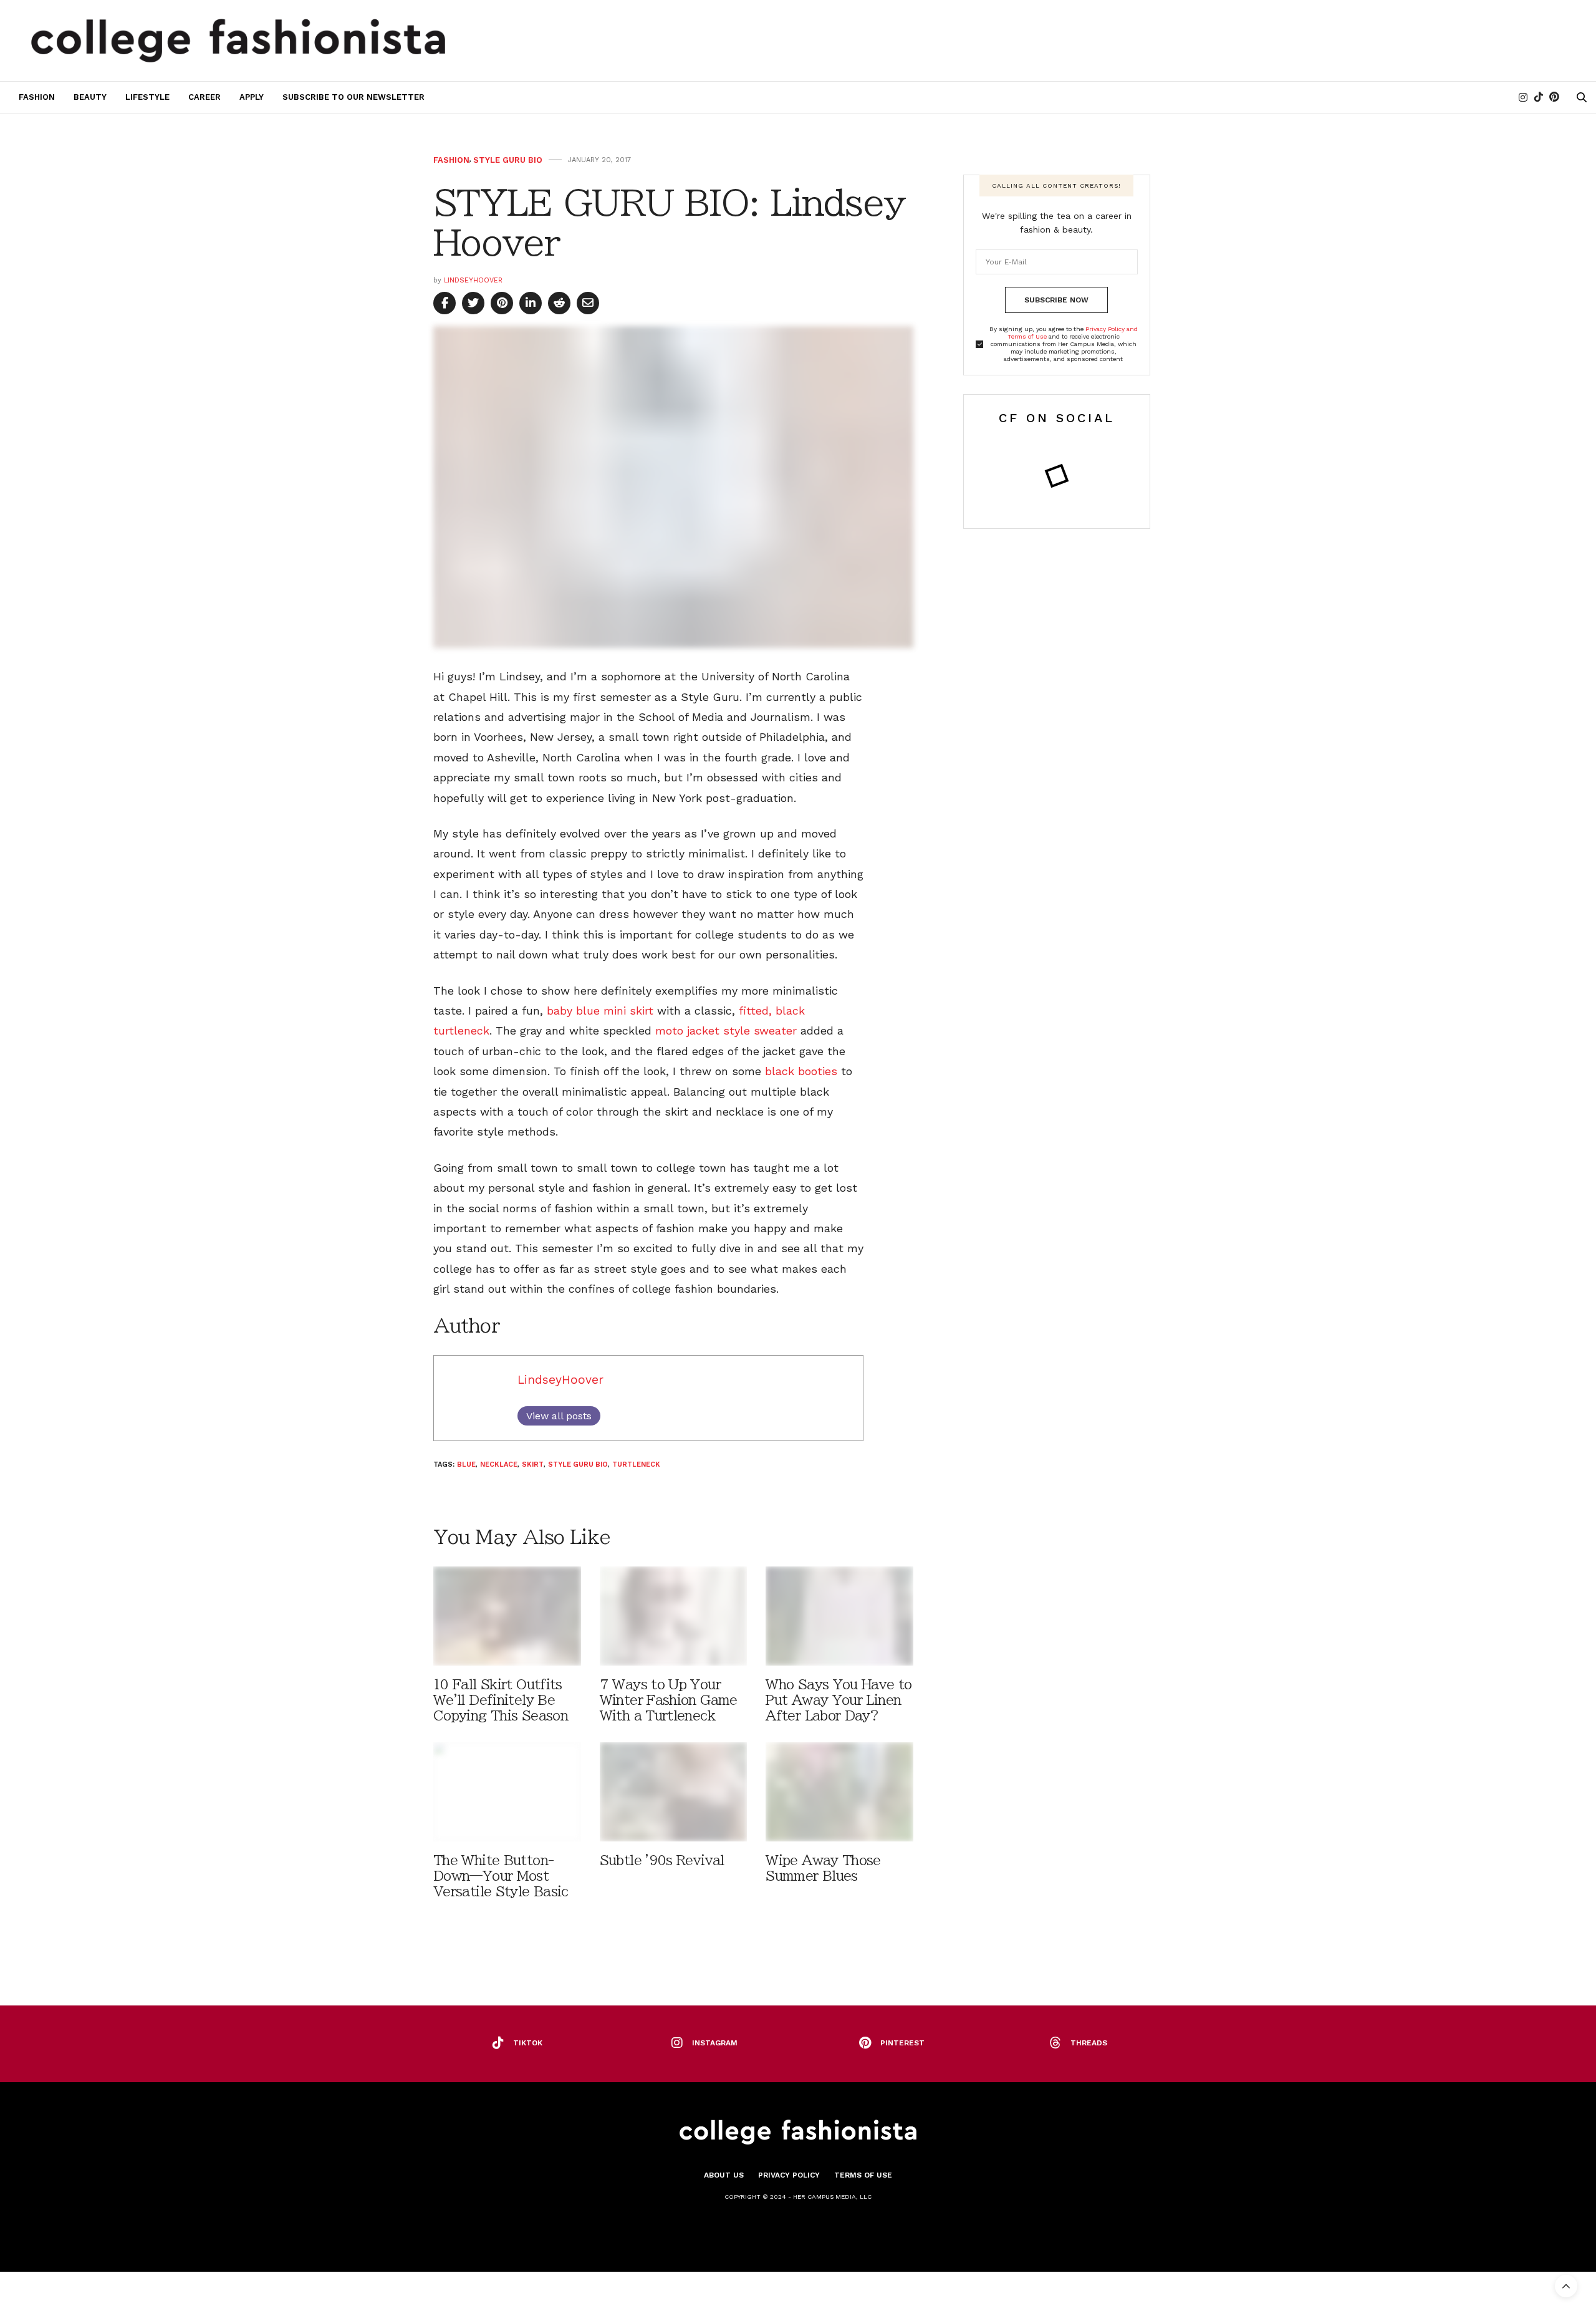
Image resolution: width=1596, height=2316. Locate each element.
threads (1089, 2043)
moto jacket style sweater (726, 1030)
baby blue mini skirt (600, 1011)
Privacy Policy (789, 2175)
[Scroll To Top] (1566, 2286)
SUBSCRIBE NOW (1056, 300)
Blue (466, 1464)
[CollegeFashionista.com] (238, 41)
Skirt (533, 1464)
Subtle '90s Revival (662, 1860)
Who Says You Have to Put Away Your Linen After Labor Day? (839, 1700)
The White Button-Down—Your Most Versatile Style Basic (501, 1876)
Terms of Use (863, 2175)
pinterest (902, 2043)
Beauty (90, 97)
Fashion (37, 97)
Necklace (499, 1464)
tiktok (528, 2043)
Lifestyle (147, 97)
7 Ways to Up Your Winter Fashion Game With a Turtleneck (669, 1700)
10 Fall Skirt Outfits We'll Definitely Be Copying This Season (501, 1700)
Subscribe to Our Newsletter (353, 97)
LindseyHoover (473, 280)
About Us (724, 2175)
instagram (715, 2043)
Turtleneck (636, 1464)
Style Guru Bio (508, 160)
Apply (252, 97)
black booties (803, 1071)
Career (204, 97)
